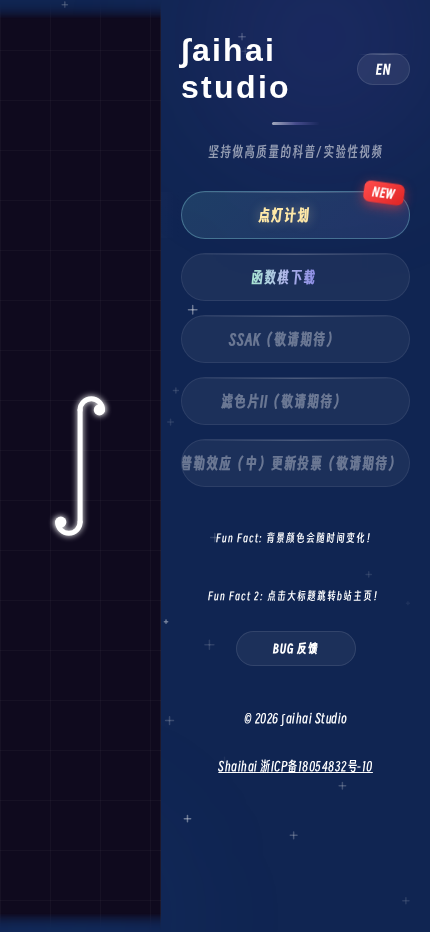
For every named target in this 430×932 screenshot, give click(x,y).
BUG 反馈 (296, 648)
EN (383, 69)
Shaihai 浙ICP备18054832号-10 (295, 766)
